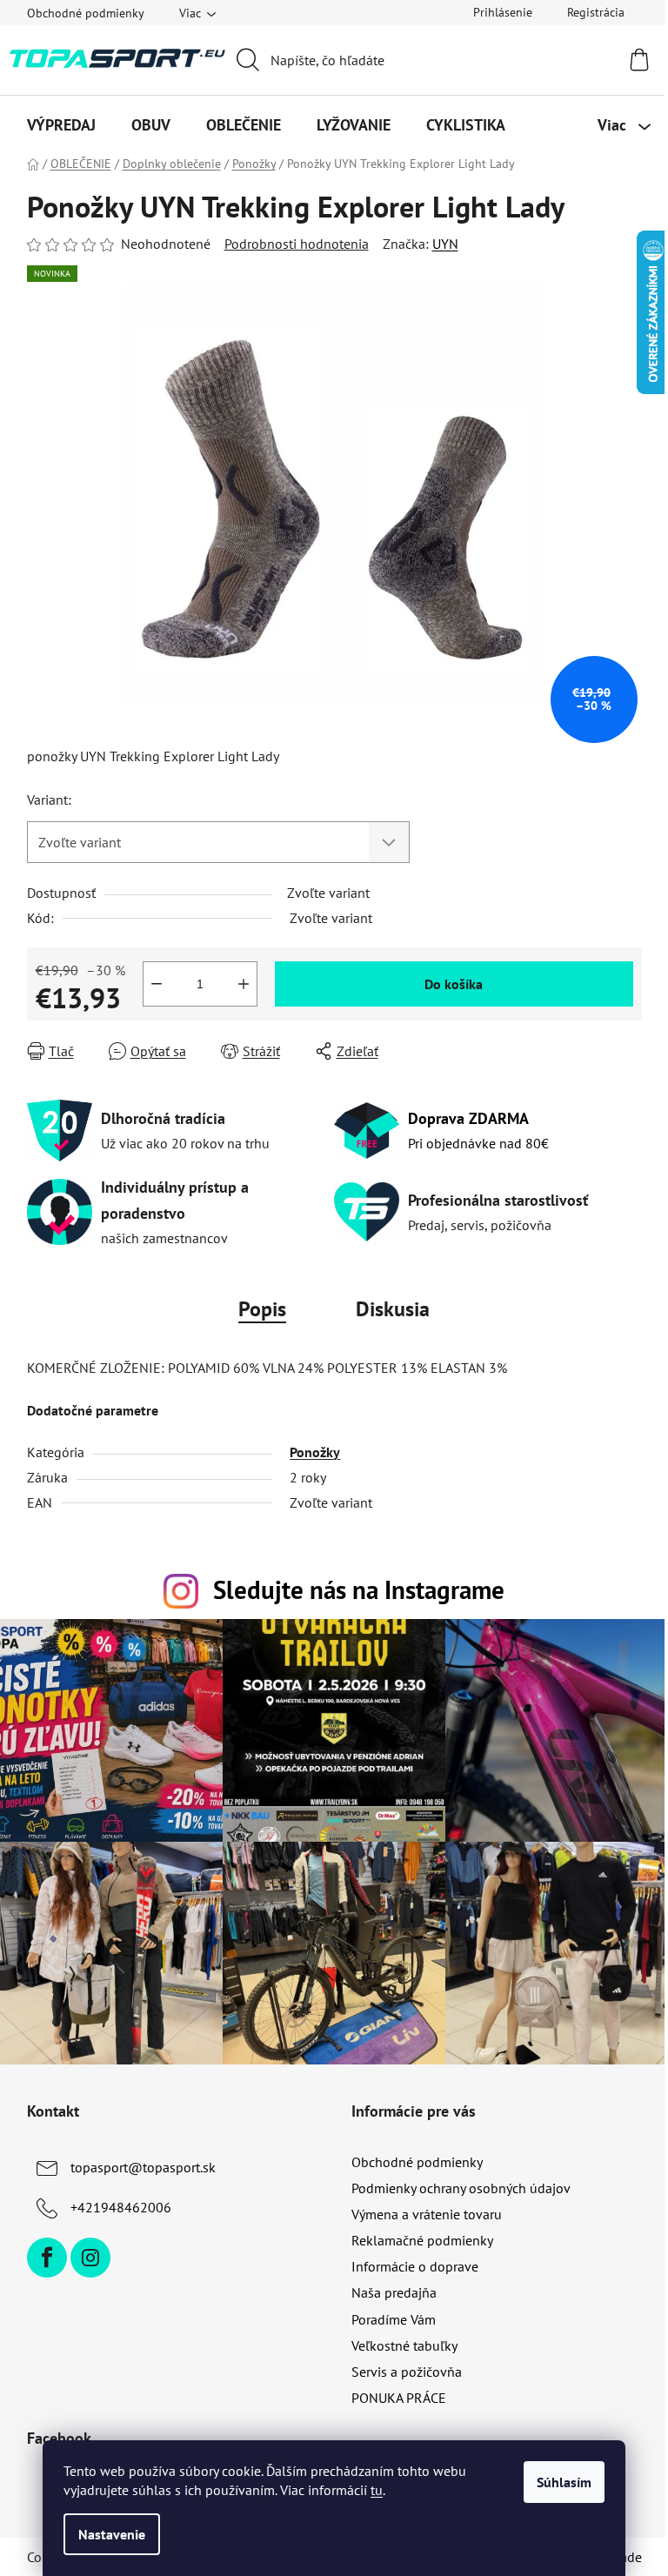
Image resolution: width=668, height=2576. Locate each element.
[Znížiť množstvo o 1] (157, 984)
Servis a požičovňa (407, 2372)
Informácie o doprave (415, 2266)
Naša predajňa (394, 2292)
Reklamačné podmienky (422, 2240)
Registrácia (596, 12)
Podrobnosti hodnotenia (297, 244)
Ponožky (315, 1452)
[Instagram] (90, 2258)
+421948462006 (121, 2207)
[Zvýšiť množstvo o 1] (244, 984)
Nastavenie (112, 2534)
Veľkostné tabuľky (404, 2345)
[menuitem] (61, 125)
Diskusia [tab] (393, 1309)
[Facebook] (47, 2258)
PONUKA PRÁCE (399, 2398)
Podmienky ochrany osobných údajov (461, 2188)
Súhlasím (564, 2482)
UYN (445, 244)
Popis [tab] (262, 1309)
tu (377, 2490)
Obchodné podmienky (86, 13)
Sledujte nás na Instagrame (359, 1590)
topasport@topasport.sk (143, 2167)
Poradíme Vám (394, 2319)
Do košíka (454, 984)
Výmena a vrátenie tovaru (427, 2214)
